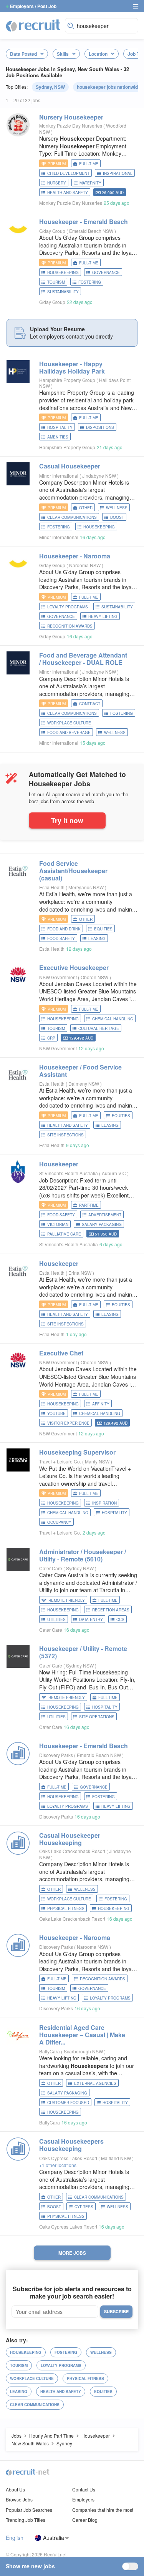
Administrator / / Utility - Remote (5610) (83, 1555)
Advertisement (105, 1215)
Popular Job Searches (29, 2510)
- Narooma (75, 556)
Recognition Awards (70, 626)
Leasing (97, 938)
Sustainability (63, 292)
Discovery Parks (56, 1755)
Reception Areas (111, 1610)
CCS (120, 1619)
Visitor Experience (68, 1423)
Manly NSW (98, 1461)
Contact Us (84, 2489)
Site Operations (97, 1717)
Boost (117, 517)
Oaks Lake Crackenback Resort (72, 1851)
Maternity (90, 183)
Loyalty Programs (68, 607)
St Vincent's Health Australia (69, 1173)
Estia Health (52, 887)
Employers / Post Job (33, 6)
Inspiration (104, 1503)
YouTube (56, 1413)
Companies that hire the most (103, 2510)
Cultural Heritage (99, 1028)
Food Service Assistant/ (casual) (73, 871)
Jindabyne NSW (100, 476)
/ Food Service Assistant (80, 1071)
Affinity (101, 1404)
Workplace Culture (69, 723)
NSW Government (58, 977)
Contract (90, 704)
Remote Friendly (67, 1600)
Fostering (90, 282)
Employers (83, 2499)
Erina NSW (80, 1273)
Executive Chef (61, 1353)
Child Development (68, 173)
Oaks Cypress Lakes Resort (68, 2158)
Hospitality (60, 427)
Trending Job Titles (26, 2520)
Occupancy (59, 1522)
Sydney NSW (80, 1568)
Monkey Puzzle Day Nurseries (71, 125)
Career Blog (85, 2520)
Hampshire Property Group (67, 380)
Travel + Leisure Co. (60, 1461)
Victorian (58, 1224)
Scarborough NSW (84, 2051)
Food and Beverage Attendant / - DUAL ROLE (83, 659)
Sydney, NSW (50, 87)
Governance (106, 272)
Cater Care (51, 1568)
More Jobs (72, 2253)
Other (86, 508)
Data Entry (91, 1619)
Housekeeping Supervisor (77, 1452)
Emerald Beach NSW (92, 231)
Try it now (67, 820)
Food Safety (61, 938)
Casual (70, 466)
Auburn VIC (114, 1173)
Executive (74, 967)
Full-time (89, 164)
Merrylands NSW (87, 887)
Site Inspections (65, 1135)
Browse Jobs (19, 2499)
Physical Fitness (66, 1908)
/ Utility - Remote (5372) (83, 1652)
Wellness (117, 508)
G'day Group (52, 231)
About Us (15, 2489)
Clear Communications (72, 517)
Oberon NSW (95, 977)
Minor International (59, 476)
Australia (54, 2538)
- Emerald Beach (84, 222)
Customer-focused (68, 2103)
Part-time (89, 1205)
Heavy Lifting (103, 616)
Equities (103, 929)
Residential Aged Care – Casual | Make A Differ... (82, 2035)
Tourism (56, 282)
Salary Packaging (102, 1224)
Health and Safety (68, 193)
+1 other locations (58, 2165)
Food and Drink (64, 929)
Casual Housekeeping (70, 1839)
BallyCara (50, 2051)
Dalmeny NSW (84, 1084)
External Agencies (95, 2083)
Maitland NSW (117, 2158)
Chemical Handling (113, 1019)
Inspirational (118, 173)
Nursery (71, 117)
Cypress (84, 2207)
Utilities (56, 1619)
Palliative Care (64, 1234)
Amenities (58, 437)
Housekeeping (63, 272)
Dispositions (100, 427)
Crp (51, 1038)
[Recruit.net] (33, 25)
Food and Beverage (69, 732)
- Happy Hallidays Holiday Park (72, 367)
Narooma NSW (85, 565)
